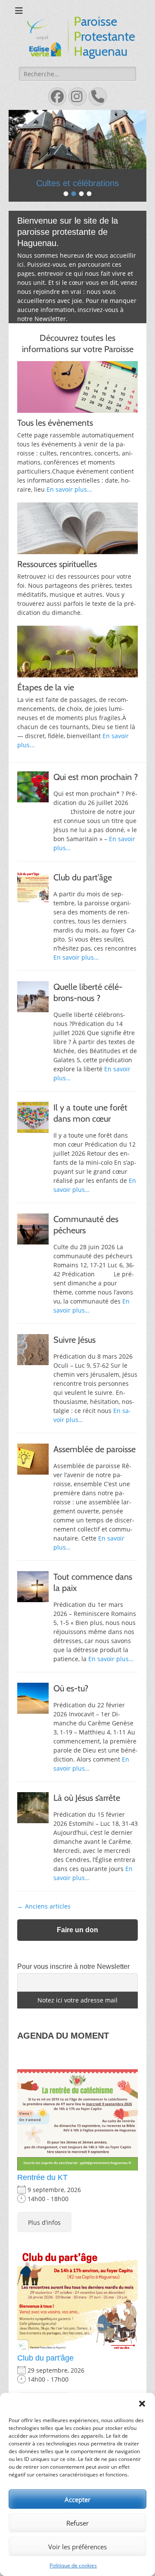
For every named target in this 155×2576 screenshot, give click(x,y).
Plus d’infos (44, 2238)
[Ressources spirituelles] (77, 545)
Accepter (77, 2499)
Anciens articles (44, 1923)
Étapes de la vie (46, 704)
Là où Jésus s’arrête (87, 1814)
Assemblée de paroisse (95, 1466)
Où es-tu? (71, 1705)
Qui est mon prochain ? (96, 793)
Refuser (77, 2523)
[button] (142, 2404)
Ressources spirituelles (57, 580)
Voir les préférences (77, 2547)
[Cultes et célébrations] (77, 139)
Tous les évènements (55, 439)
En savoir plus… (76, 974)
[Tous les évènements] (77, 403)
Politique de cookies (73, 2565)
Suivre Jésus (74, 1356)
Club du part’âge (83, 894)
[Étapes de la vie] (77, 668)
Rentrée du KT (42, 2194)
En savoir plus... (69, 506)
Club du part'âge (45, 2374)
